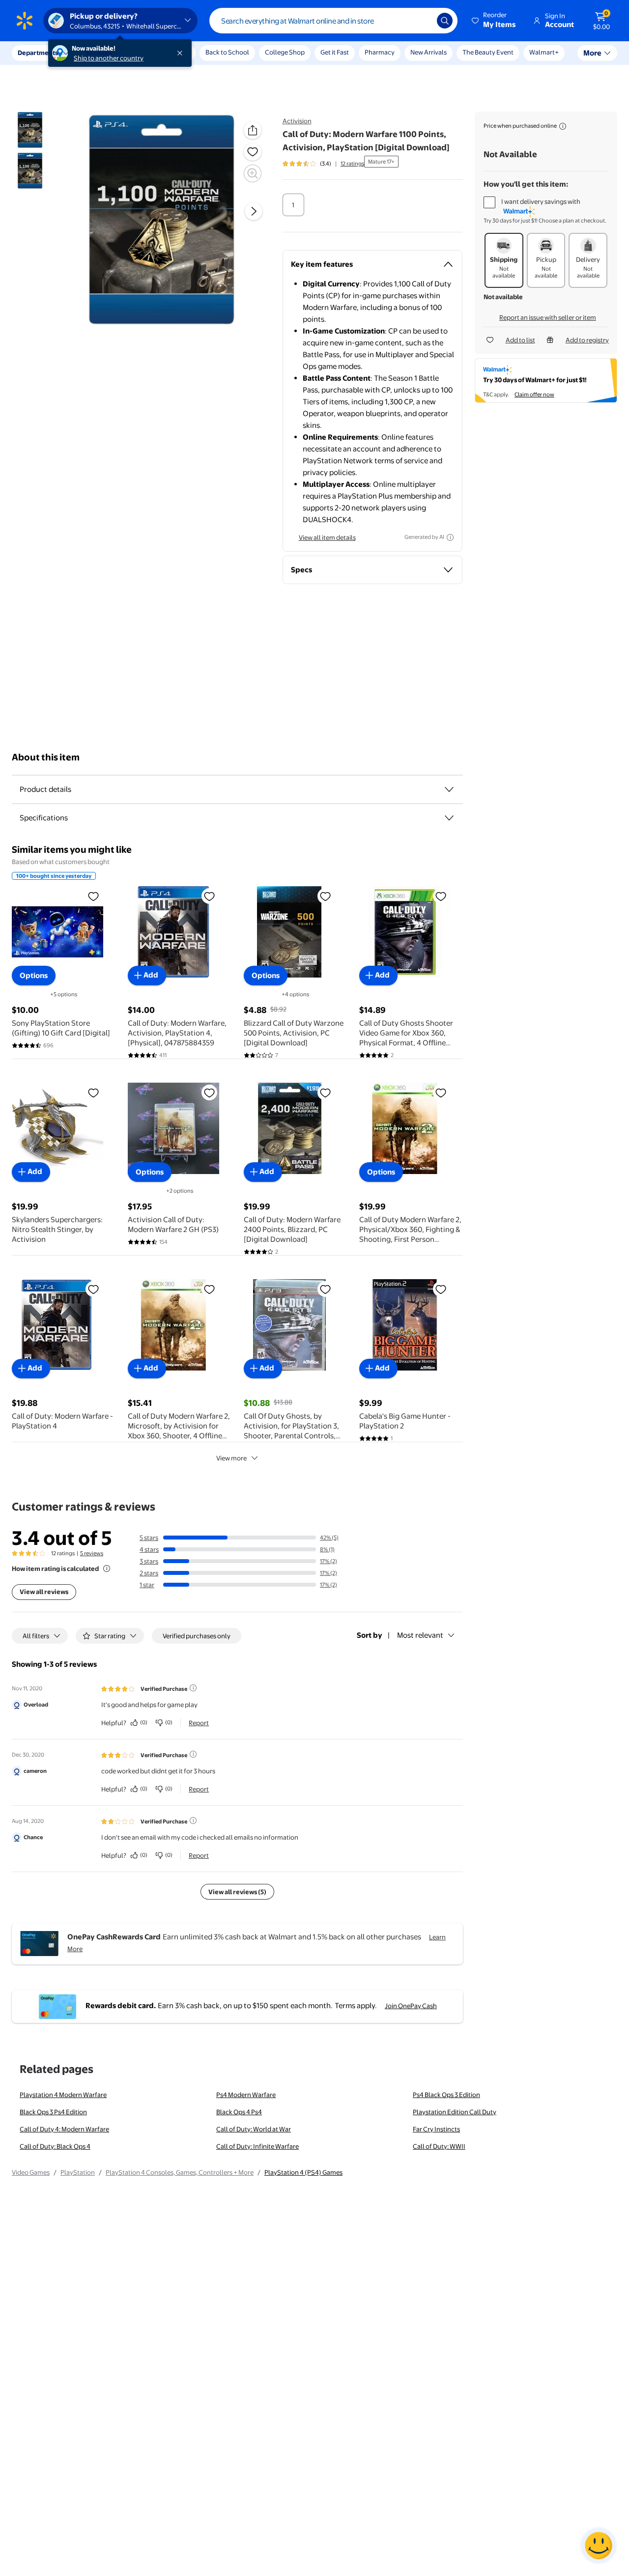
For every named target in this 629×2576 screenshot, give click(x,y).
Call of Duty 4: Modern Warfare (64, 2129)
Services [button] (99, 53)
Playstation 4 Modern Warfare (63, 2095)
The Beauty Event (488, 52)
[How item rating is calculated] (107, 1568)
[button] (494, 21)
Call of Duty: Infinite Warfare (257, 2146)
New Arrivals (429, 52)
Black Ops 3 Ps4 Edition (53, 2112)
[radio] (293, 205)
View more (231, 1458)
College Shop (285, 52)
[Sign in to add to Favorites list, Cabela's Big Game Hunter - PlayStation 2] (441, 1289)
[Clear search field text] (422, 21)
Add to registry (587, 340)
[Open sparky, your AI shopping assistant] (599, 2546)
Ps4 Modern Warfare (246, 2095)
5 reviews (92, 1553)
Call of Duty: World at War (254, 2129)
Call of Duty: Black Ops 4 (55, 2146)
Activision (297, 121)
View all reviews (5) (237, 1892)
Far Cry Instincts (436, 2129)
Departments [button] (38, 53)
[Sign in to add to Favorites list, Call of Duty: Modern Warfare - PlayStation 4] (93, 1289)
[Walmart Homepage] (25, 21)
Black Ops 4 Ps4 (239, 2112)
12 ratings (352, 164)
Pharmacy (380, 52)
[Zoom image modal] (253, 173)
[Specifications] (449, 818)
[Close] (182, 53)
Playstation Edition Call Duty (455, 2112)
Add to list (520, 340)
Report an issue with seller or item (548, 317)
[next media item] (254, 212)
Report (199, 1723)
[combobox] (333, 21)
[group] (323, 164)
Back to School (227, 52)
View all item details (327, 537)
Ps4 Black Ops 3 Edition (446, 2095)
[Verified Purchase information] (193, 1688)
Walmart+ (544, 52)
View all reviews (44, 1592)
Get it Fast (335, 52)
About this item (46, 757)
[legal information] (563, 126)
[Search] (445, 21)
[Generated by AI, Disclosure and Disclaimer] (450, 537)
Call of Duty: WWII (439, 2146)
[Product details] (449, 789)
